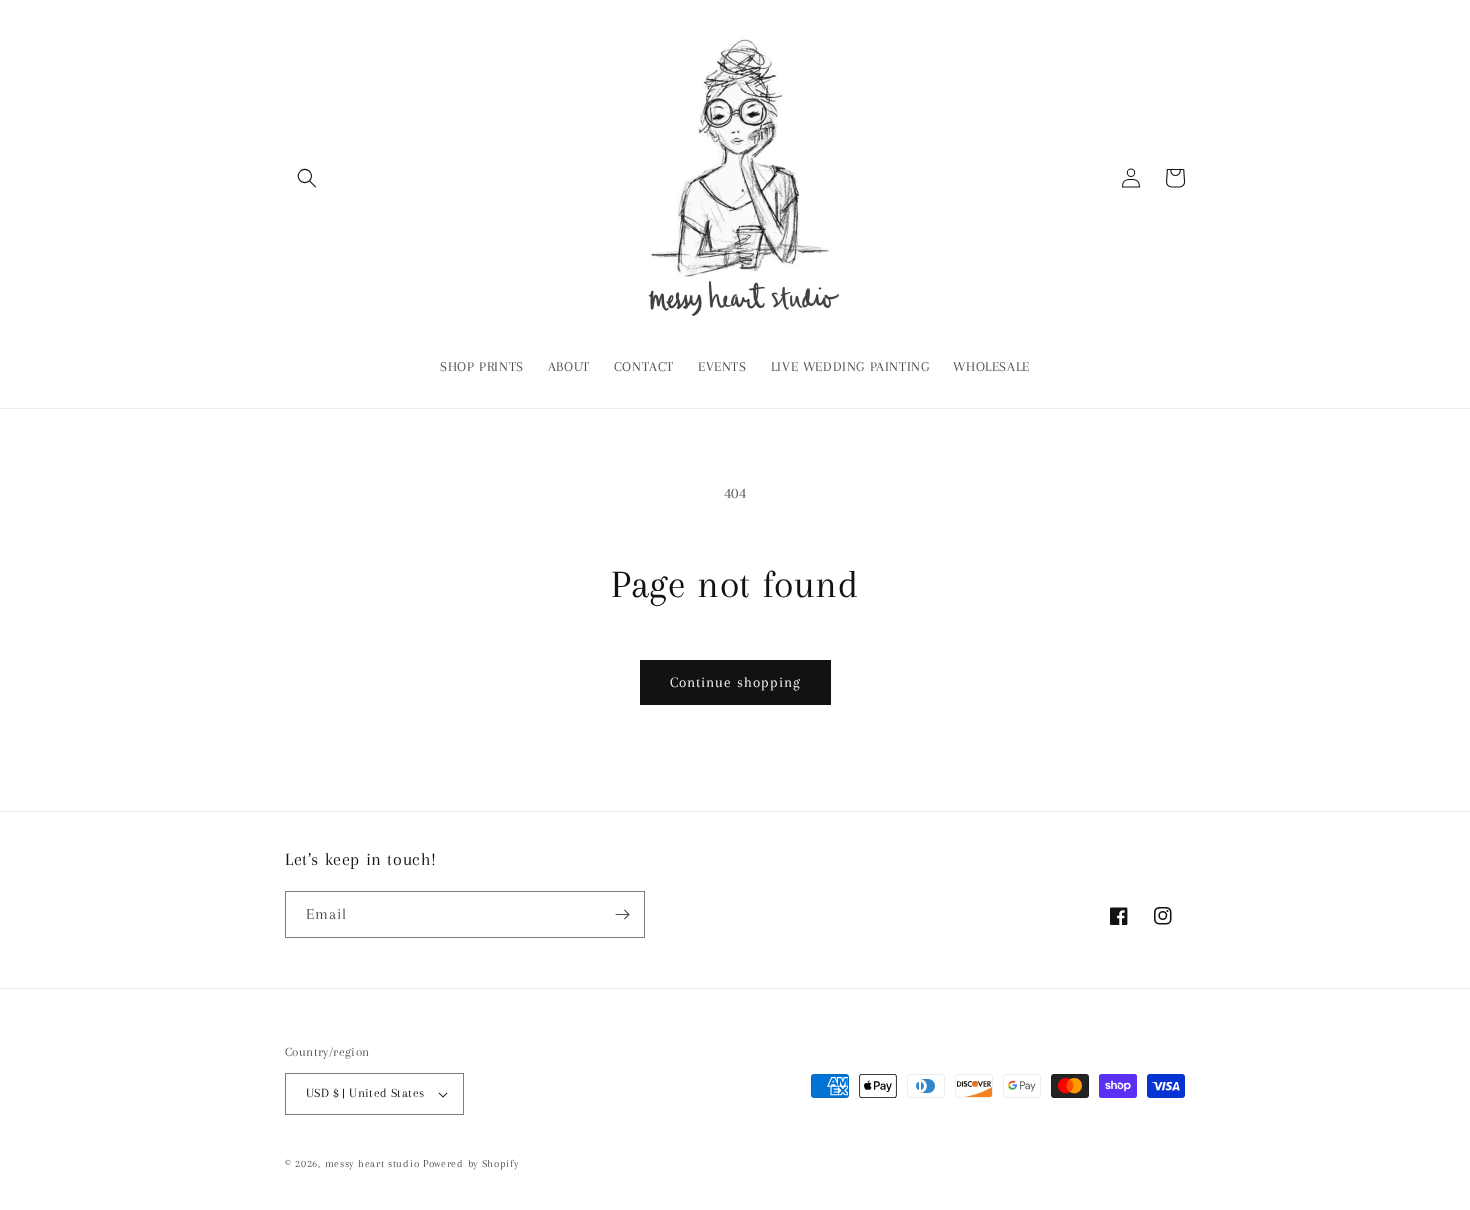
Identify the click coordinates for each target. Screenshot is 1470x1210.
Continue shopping (735, 682)
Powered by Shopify (471, 1163)
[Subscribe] (622, 914)
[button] (307, 178)
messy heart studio (372, 1163)
